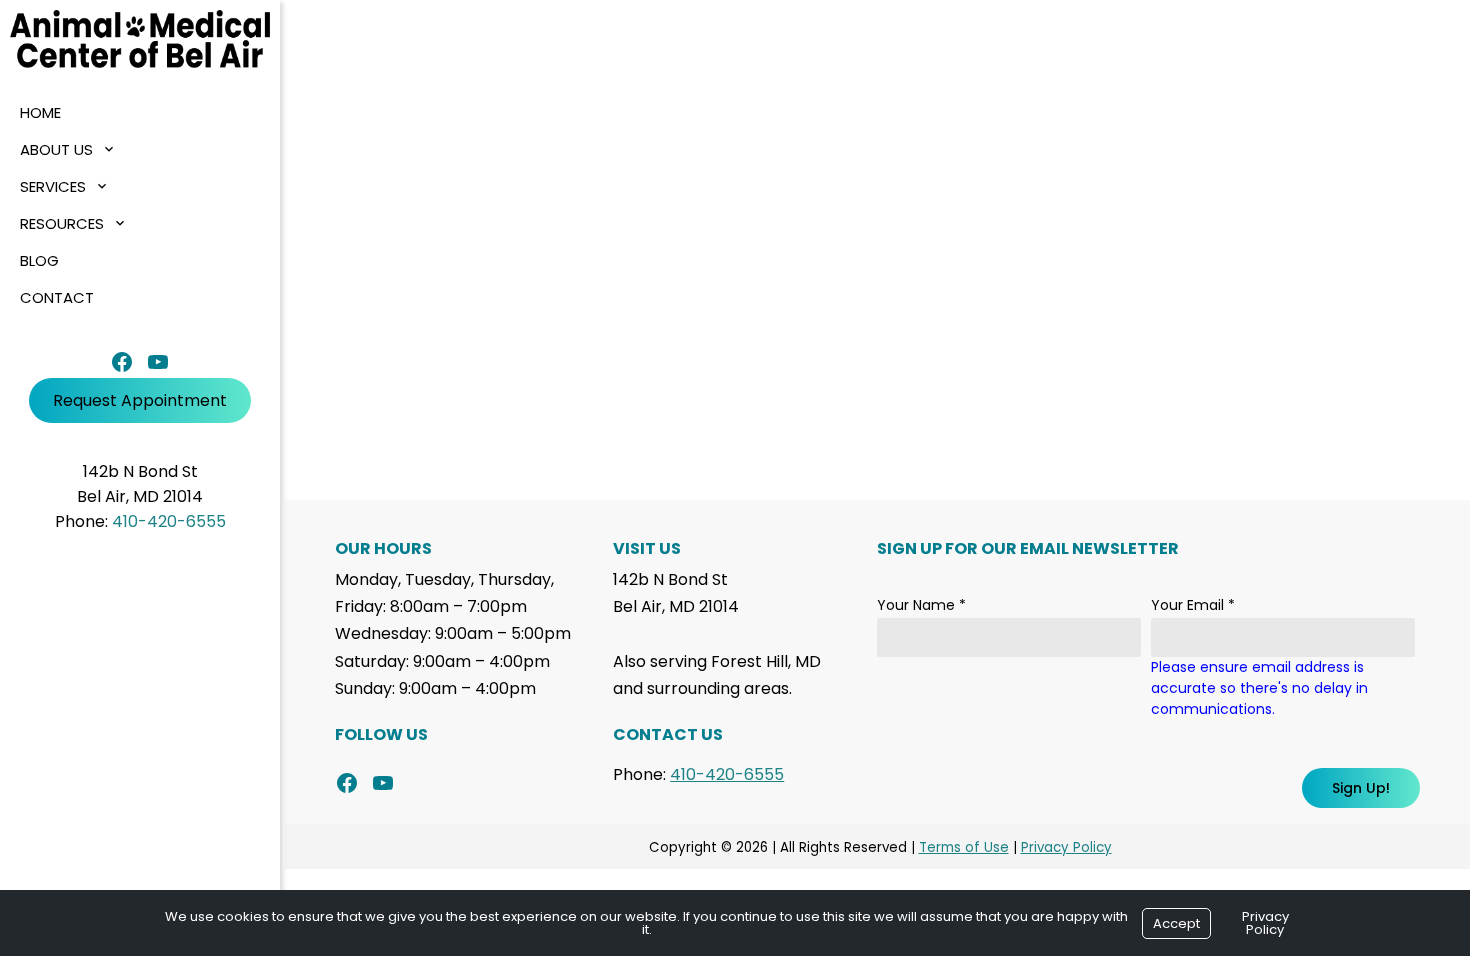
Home (40, 112)
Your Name (921, 605)
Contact (57, 297)
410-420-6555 (169, 521)
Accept (1176, 923)
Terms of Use (964, 847)
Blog (39, 260)
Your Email (1193, 605)
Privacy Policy (1066, 847)
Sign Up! (1361, 788)
